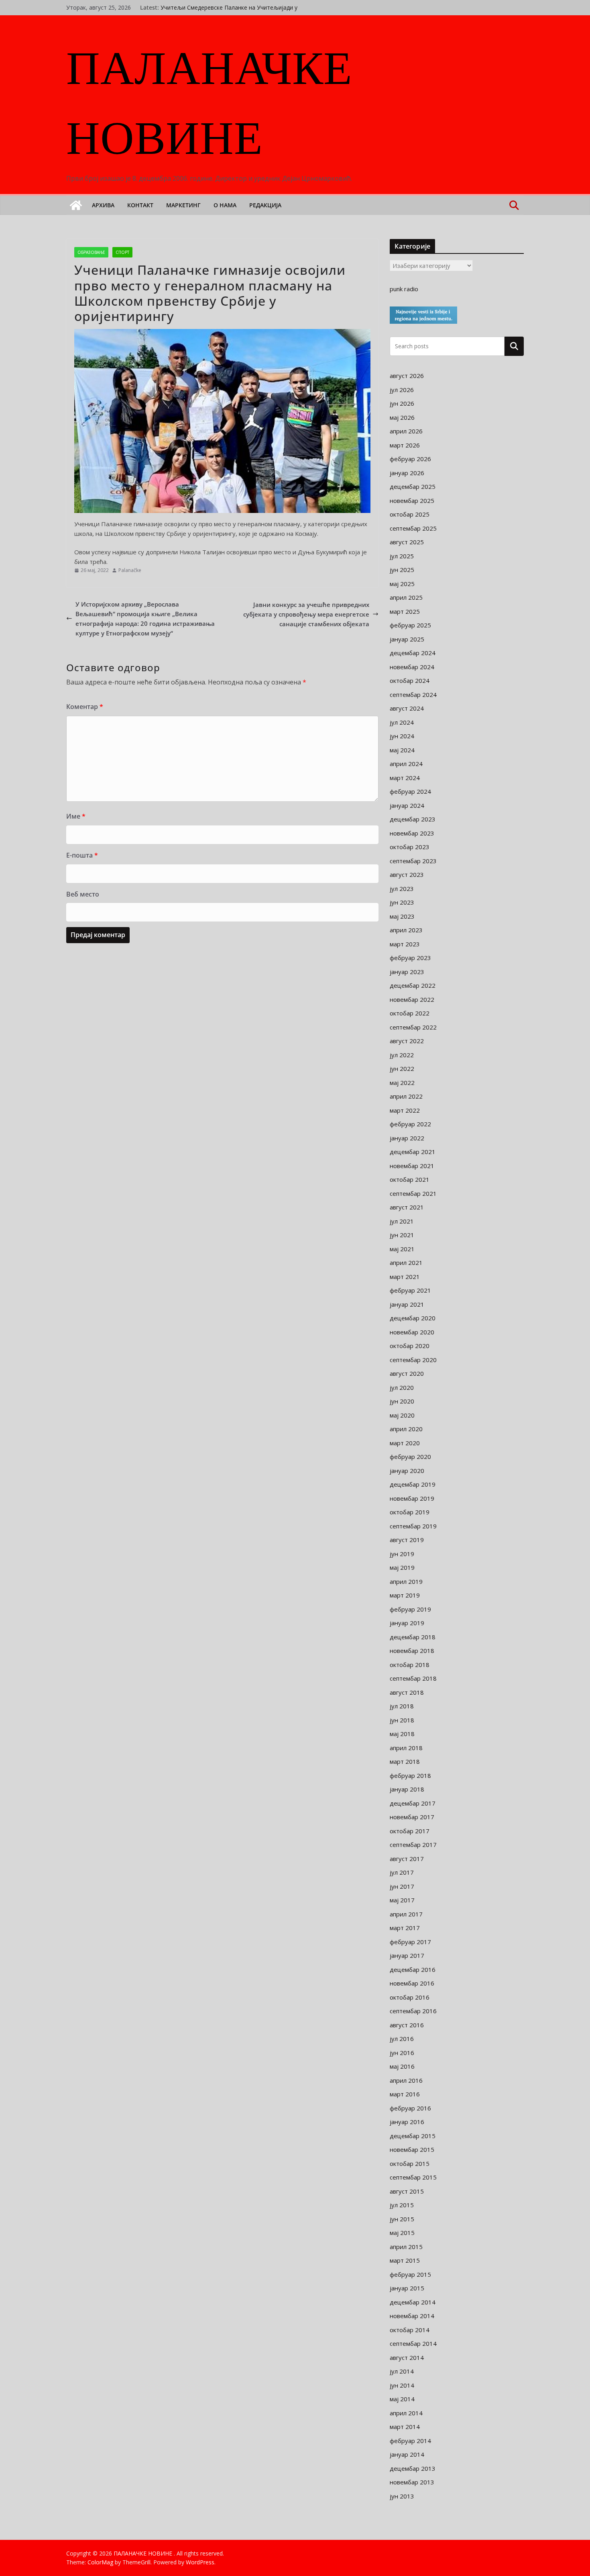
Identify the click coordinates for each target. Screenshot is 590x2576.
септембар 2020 (413, 1360)
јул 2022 (402, 1055)
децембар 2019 (413, 1484)
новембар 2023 (412, 833)
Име (76, 816)
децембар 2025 (413, 486)
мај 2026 (402, 417)
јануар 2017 (407, 1955)
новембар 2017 (412, 1817)
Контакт (140, 205)
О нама (225, 205)
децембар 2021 (413, 1152)
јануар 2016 (407, 2122)
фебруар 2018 (410, 1775)
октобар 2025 (410, 514)
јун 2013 (402, 2496)
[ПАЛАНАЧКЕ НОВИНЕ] (76, 205)
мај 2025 (402, 584)
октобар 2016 (410, 1997)
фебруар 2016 (410, 2108)
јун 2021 (402, 1235)
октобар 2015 (410, 2163)
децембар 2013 (413, 2468)
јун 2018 (402, 1720)
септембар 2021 (413, 1193)
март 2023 (405, 944)
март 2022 (405, 1110)
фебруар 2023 (410, 958)
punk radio (404, 289)
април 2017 (406, 1914)
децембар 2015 (413, 2136)
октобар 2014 (410, 2330)
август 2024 (407, 708)
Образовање (91, 252)
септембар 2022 (413, 1027)
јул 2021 (402, 1221)
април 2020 (406, 1429)
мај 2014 (402, 2399)
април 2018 (406, 1748)
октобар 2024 (410, 680)
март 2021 (405, 1277)
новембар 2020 (412, 1332)
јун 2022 (402, 1068)
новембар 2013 (412, 2482)
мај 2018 (402, 1734)
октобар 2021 (410, 1179)
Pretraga (514, 346)
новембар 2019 (412, 1498)
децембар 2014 (413, 2302)
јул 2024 (402, 722)
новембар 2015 (412, 2149)
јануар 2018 (407, 1789)
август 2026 (407, 376)
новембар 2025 (412, 500)
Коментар (85, 707)
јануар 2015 (407, 2288)
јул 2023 (402, 889)
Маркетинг (183, 205)
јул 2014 (402, 2371)
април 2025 (406, 597)
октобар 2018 (410, 1665)
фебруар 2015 (410, 2274)
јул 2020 (402, 1387)
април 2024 (406, 764)
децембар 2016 (413, 1969)
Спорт (122, 252)
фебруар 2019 (410, 1609)
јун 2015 (402, 2219)
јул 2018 (402, 1706)
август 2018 (407, 1692)
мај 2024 (402, 750)
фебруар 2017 (410, 1942)
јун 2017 (402, 1886)
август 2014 (407, 2357)
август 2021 (407, 1207)
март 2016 (405, 2094)
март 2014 (405, 2427)
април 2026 (406, 431)
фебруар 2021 (410, 1290)
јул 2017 (402, 1872)
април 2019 (406, 1581)
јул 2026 (402, 390)
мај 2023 (402, 916)
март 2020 (405, 1443)
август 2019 (407, 1540)
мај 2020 (402, 1415)
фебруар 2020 (410, 1457)
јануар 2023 (407, 972)
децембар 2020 (413, 1318)
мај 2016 (402, 2066)
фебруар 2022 (410, 1124)
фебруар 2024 (410, 791)
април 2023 (406, 930)
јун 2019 (402, 1554)
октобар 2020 (410, 1346)
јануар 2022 (407, 1138)
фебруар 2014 (410, 2441)
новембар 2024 (412, 667)
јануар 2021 (407, 1304)
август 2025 (407, 542)
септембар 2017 (413, 1845)
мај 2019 (402, 1567)
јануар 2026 (407, 473)
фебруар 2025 (410, 625)
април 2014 (406, 2413)
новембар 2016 (412, 1983)
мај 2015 (402, 2233)
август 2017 (407, 1859)
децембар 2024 (413, 653)
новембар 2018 (412, 1651)
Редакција (265, 205)
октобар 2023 (410, 847)
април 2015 (406, 2247)
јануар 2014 (407, 2454)
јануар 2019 (407, 1623)
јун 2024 (402, 736)
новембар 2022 (412, 999)
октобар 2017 (410, 1831)
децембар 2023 (413, 819)
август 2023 (407, 874)
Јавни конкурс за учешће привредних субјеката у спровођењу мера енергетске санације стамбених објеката (306, 614)
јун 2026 (402, 403)
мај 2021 (402, 1249)
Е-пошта (82, 855)
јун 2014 (402, 2385)
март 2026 (405, 445)
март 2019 (405, 1595)
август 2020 (407, 1373)
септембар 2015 (413, 2177)
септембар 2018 (413, 1678)
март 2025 (405, 611)
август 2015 (407, 2191)
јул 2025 (402, 556)
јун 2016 (402, 2053)
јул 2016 (402, 2039)
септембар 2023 (413, 861)
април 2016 (406, 2080)
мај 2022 (402, 1083)
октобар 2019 (410, 1512)
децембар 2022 (413, 985)
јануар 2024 (407, 805)
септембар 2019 (413, 1526)
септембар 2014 (413, 2343)
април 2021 (406, 1262)
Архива (103, 205)
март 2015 (405, 2260)
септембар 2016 (413, 2011)
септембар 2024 (413, 695)
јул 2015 (402, 2205)
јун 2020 (402, 1401)
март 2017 (405, 1928)
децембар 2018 (413, 1637)
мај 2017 (402, 1900)
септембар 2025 (413, 528)
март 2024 (405, 778)
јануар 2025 (407, 639)
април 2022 (406, 1096)
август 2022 (407, 1041)
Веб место (83, 894)
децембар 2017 (413, 1803)
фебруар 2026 (410, 459)
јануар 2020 (407, 1471)
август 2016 (407, 2025)
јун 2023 (402, 902)
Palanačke (130, 570)
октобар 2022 (410, 1013)
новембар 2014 (412, 2316)
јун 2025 (402, 570)
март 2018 (405, 1761)
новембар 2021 (412, 1166)
